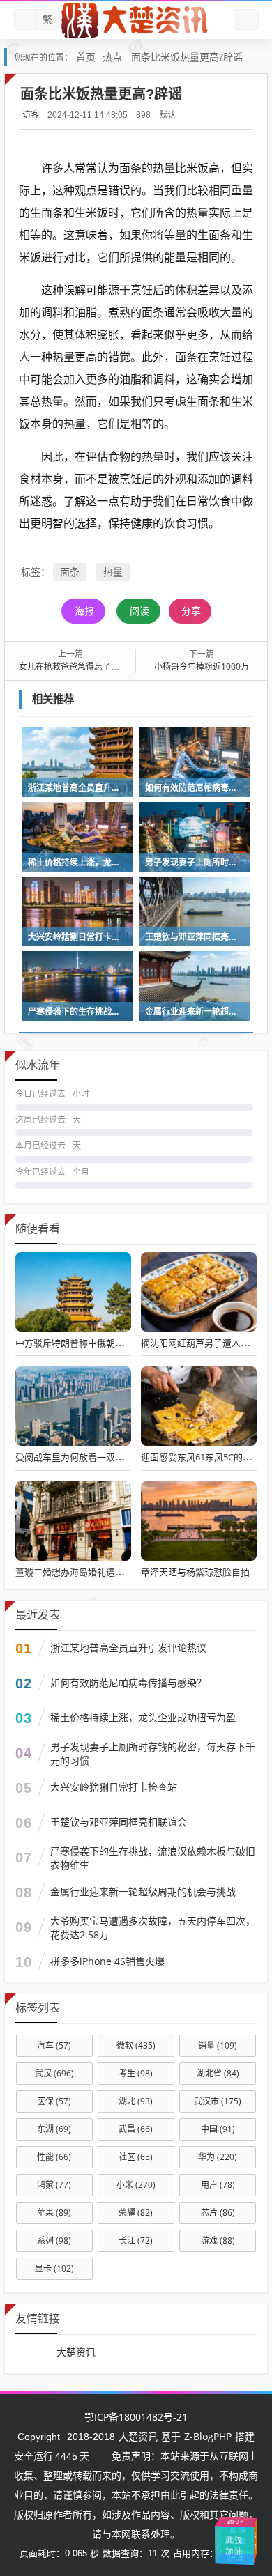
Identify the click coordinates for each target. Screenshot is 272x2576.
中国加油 (231, 2535)
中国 (218, 2129)
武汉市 (218, 2101)
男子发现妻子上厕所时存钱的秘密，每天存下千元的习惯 (153, 1753)
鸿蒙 (54, 2185)
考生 (136, 2073)
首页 (86, 57)
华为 (218, 2157)
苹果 (54, 2213)
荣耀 (136, 2213)
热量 (113, 572)
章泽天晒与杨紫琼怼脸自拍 (195, 1572)
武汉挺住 (236, 2521)
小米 (136, 2185)
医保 (54, 2101)
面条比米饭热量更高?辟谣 (187, 57)
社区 (136, 2157)
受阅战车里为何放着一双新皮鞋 (79, 1457)
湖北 (136, 2101)
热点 (112, 57)
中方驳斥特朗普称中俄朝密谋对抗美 (88, 1343)
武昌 (136, 2129)
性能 (54, 2157)
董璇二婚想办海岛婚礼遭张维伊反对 (88, 1572)
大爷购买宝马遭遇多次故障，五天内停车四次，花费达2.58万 (153, 1928)
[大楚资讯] (136, 20)
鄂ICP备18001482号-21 (136, 2417)
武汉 (54, 2073)
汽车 (54, 2045)
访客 (31, 115)
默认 (167, 115)
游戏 (218, 2240)
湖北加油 (255, 2539)
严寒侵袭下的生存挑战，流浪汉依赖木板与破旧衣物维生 (153, 1858)
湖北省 (218, 2073)
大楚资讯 (76, 2352)
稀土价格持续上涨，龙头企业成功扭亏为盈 (143, 1717)
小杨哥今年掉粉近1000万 (202, 666)
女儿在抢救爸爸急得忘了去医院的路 (86, 666)
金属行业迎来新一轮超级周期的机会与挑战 (143, 1891)
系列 (54, 2240)
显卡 (54, 2268)
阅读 (139, 611)
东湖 (54, 2129)
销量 (218, 2045)
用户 (218, 2185)
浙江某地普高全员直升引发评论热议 (128, 1648)
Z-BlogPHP (208, 2436)
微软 (136, 2045)
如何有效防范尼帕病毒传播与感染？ (128, 1682)
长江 (136, 2240)
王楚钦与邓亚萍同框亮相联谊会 (119, 1822)
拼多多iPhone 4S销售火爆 (107, 1961)
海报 (84, 611)
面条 (70, 572)
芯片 (218, 2213)
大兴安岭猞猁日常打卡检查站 (114, 1787)
